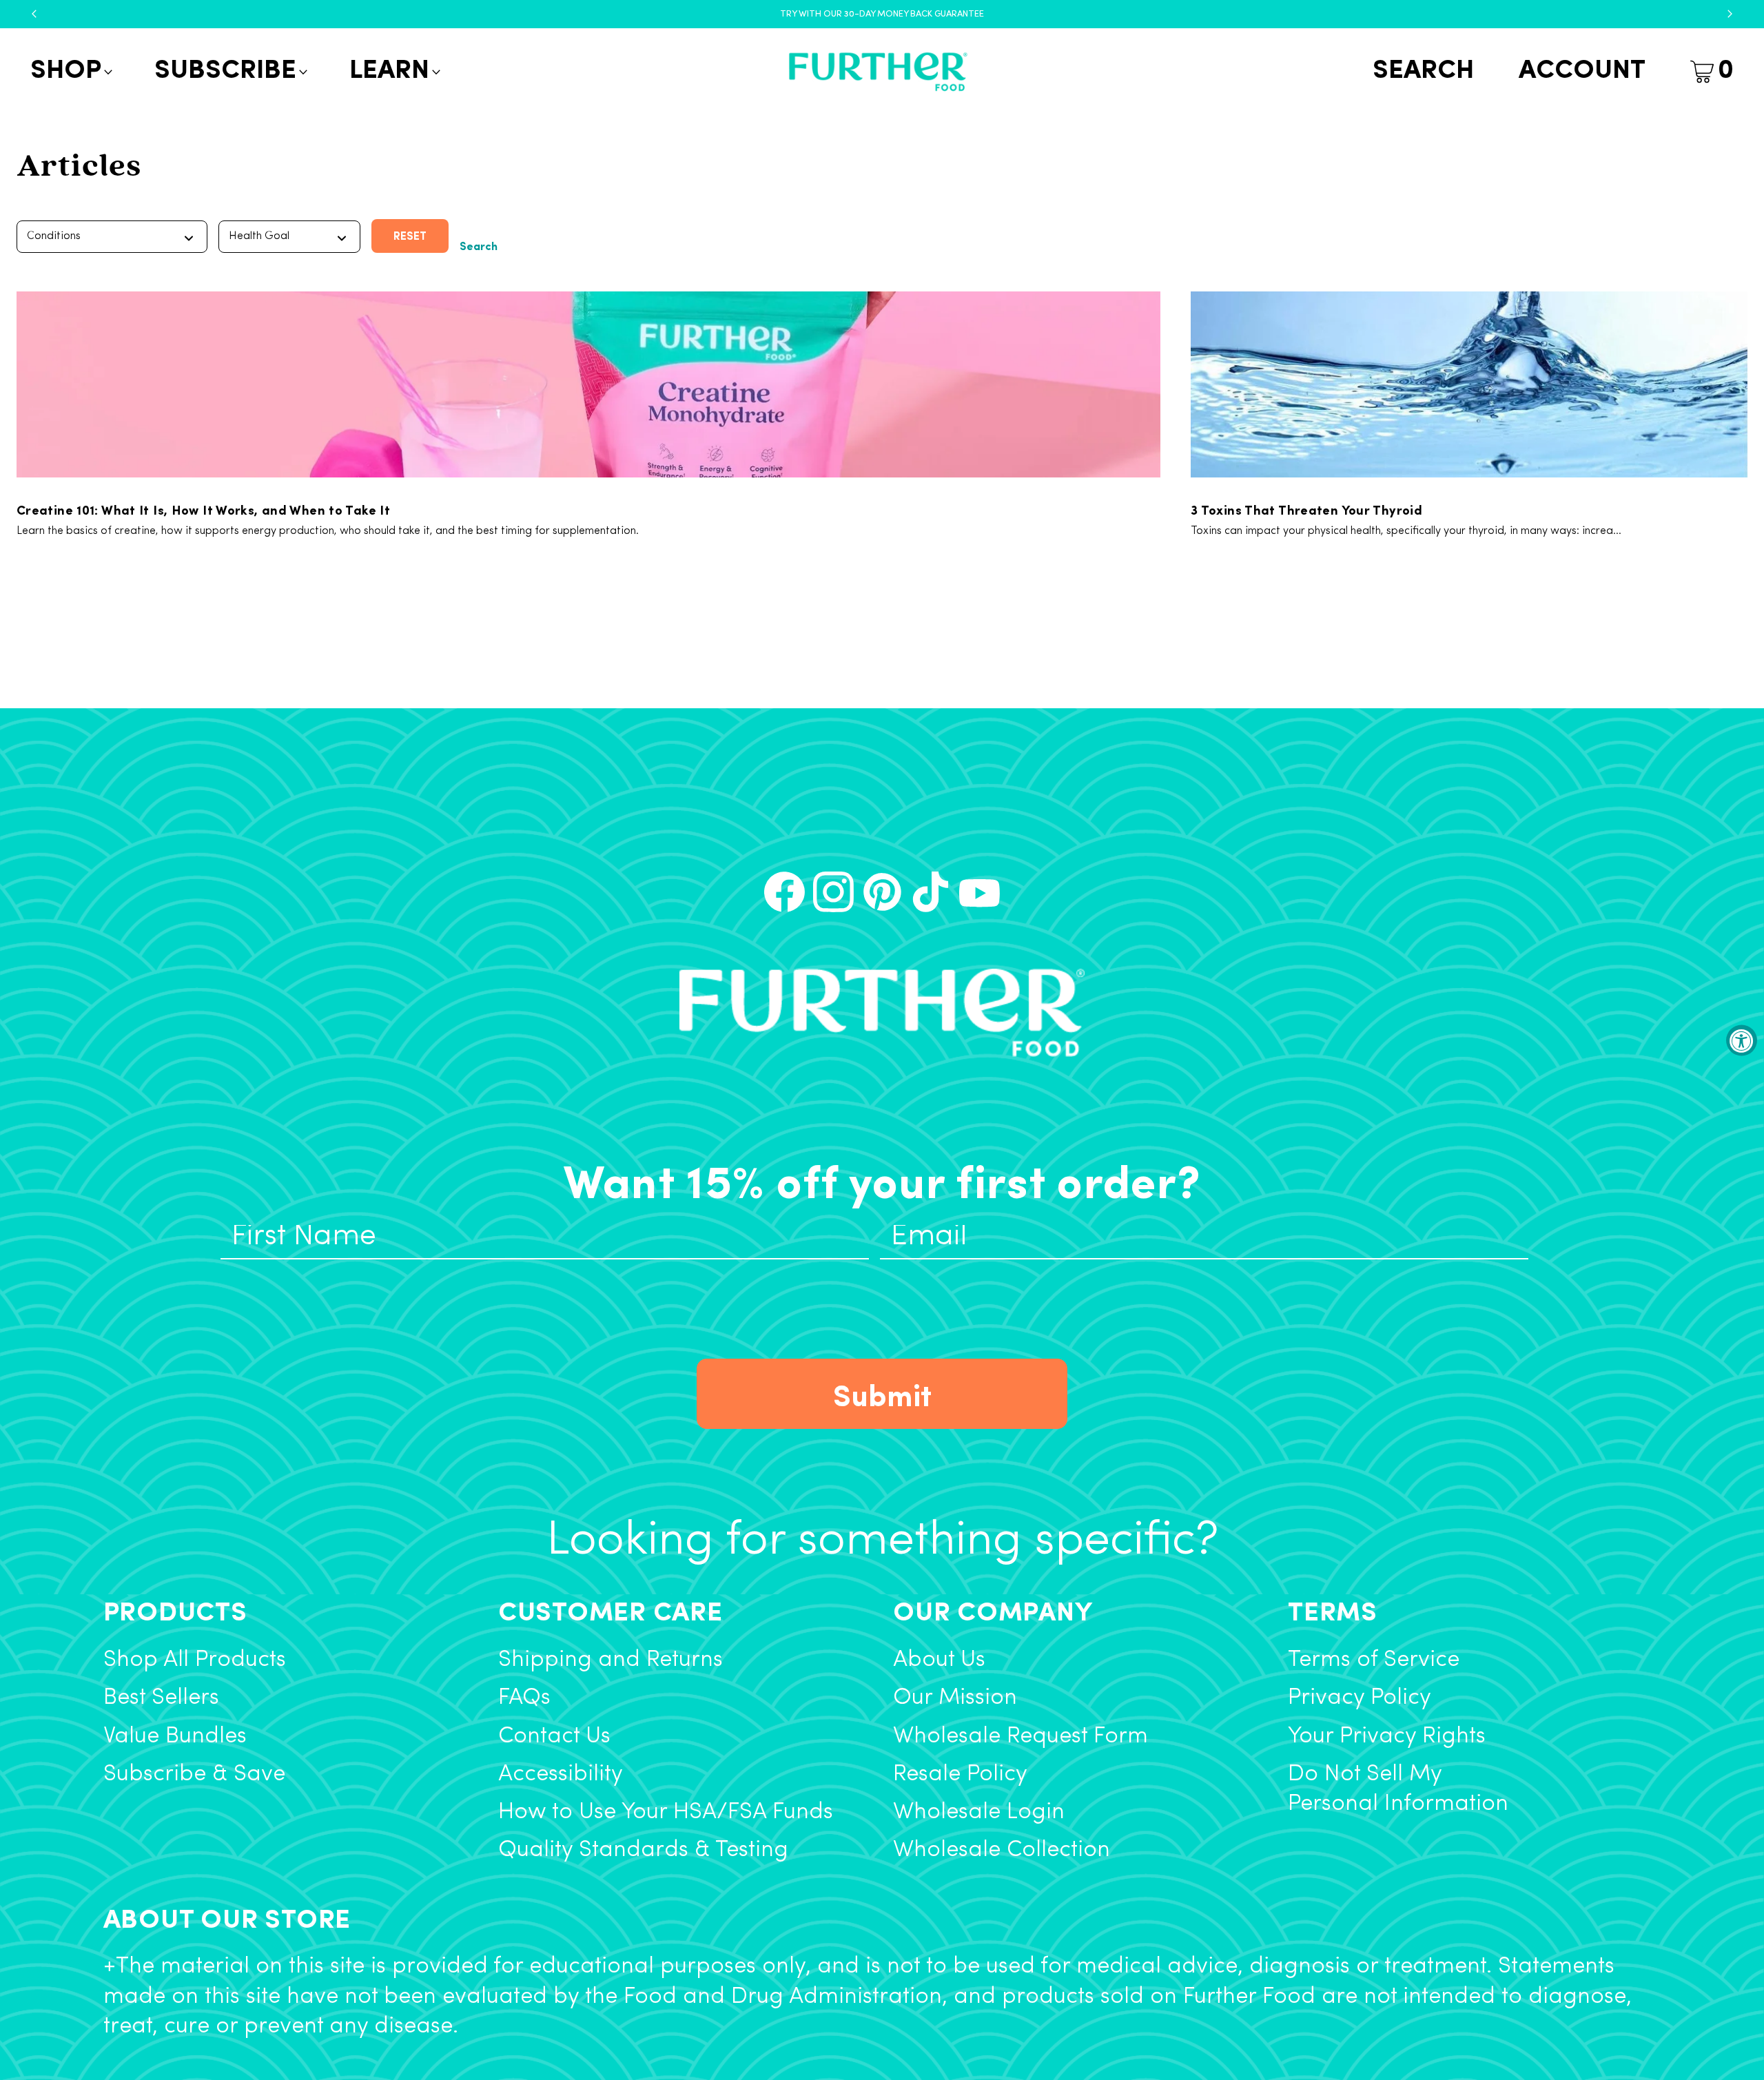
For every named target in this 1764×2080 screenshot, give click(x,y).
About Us (939, 1660)
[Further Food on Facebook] (784, 892)
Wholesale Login (979, 1812)
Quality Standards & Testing (643, 1850)
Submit (882, 1394)
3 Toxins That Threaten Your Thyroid (1306, 509)
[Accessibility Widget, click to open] (1742, 1040)
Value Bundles (175, 1737)
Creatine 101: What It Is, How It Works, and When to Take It (203, 509)
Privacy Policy (1360, 1698)
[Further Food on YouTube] (980, 892)
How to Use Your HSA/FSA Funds (666, 1812)
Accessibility (561, 1774)
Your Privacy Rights (1387, 1737)
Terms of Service (1374, 1660)
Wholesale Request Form (1021, 1737)
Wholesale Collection (1002, 1850)
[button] (70, 72)
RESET (410, 235)
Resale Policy (960, 1774)
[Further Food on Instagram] (833, 892)
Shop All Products (195, 1660)
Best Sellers (161, 1698)
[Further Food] (878, 72)
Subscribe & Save (194, 1774)
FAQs (524, 1698)
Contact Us (554, 1737)
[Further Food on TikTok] (931, 892)
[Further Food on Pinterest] (882, 892)
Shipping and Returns (611, 1660)
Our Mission (955, 1698)
